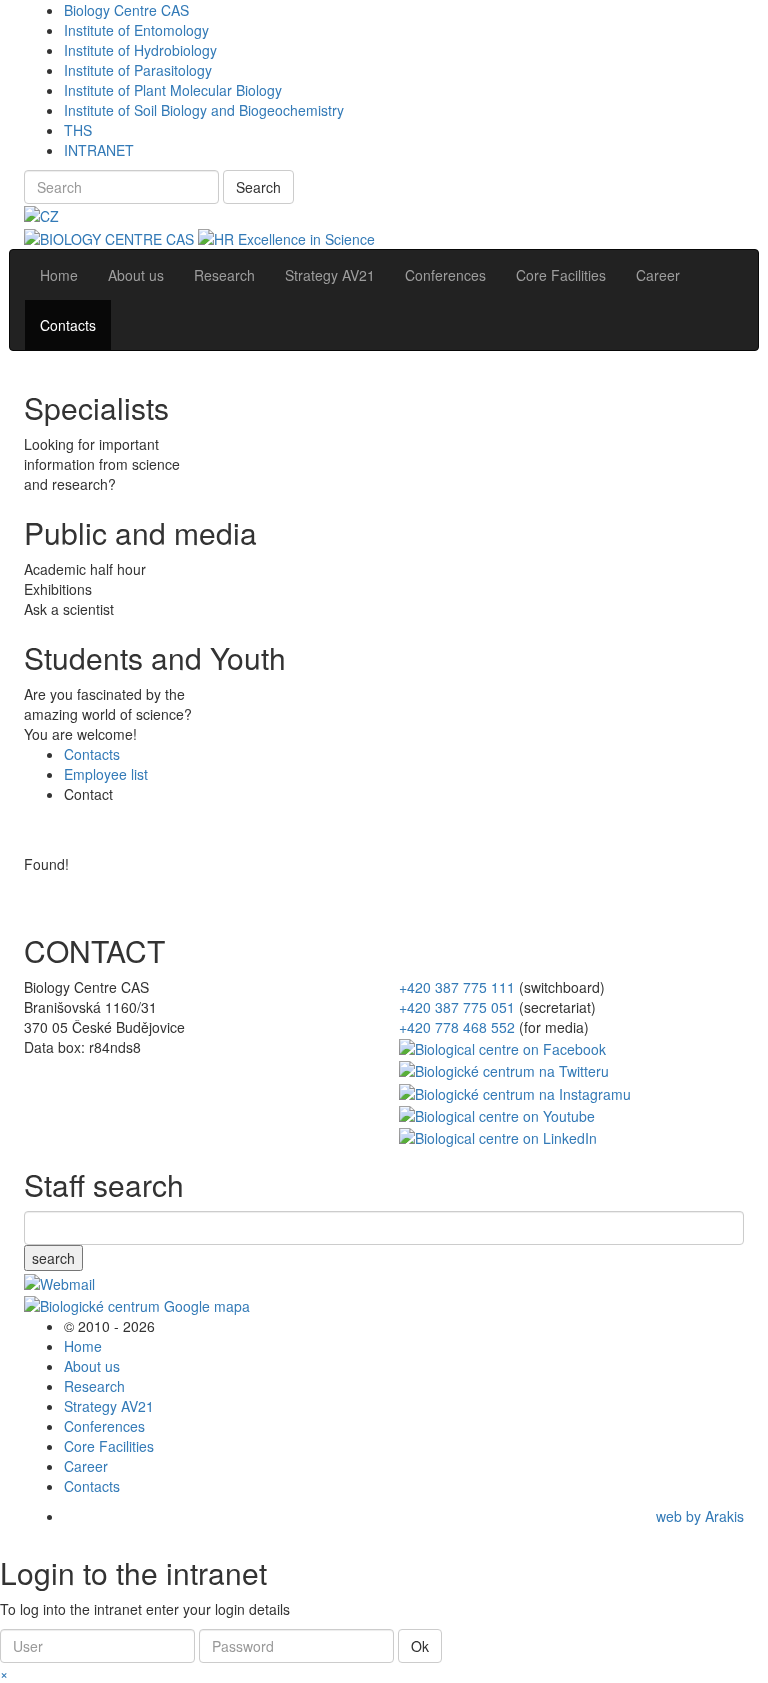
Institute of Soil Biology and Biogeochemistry (204, 110)
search (53, 1258)
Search (258, 187)
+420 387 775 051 (457, 1007)
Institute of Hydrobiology (140, 50)
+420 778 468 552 (457, 1027)
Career (86, 1466)
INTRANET (99, 150)
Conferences (104, 1426)
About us (92, 1366)
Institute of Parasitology (138, 70)
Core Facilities (109, 1446)
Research (94, 1386)
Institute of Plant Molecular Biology (173, 90)
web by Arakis (700, 1516)
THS (78, 130)
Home (83, 1346)
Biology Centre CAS (126, 10)
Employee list (106, 774)
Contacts (92, 754)
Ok (420, 1646)
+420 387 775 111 (457, 987)
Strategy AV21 (109, 1406)
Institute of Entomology (136, 30)
